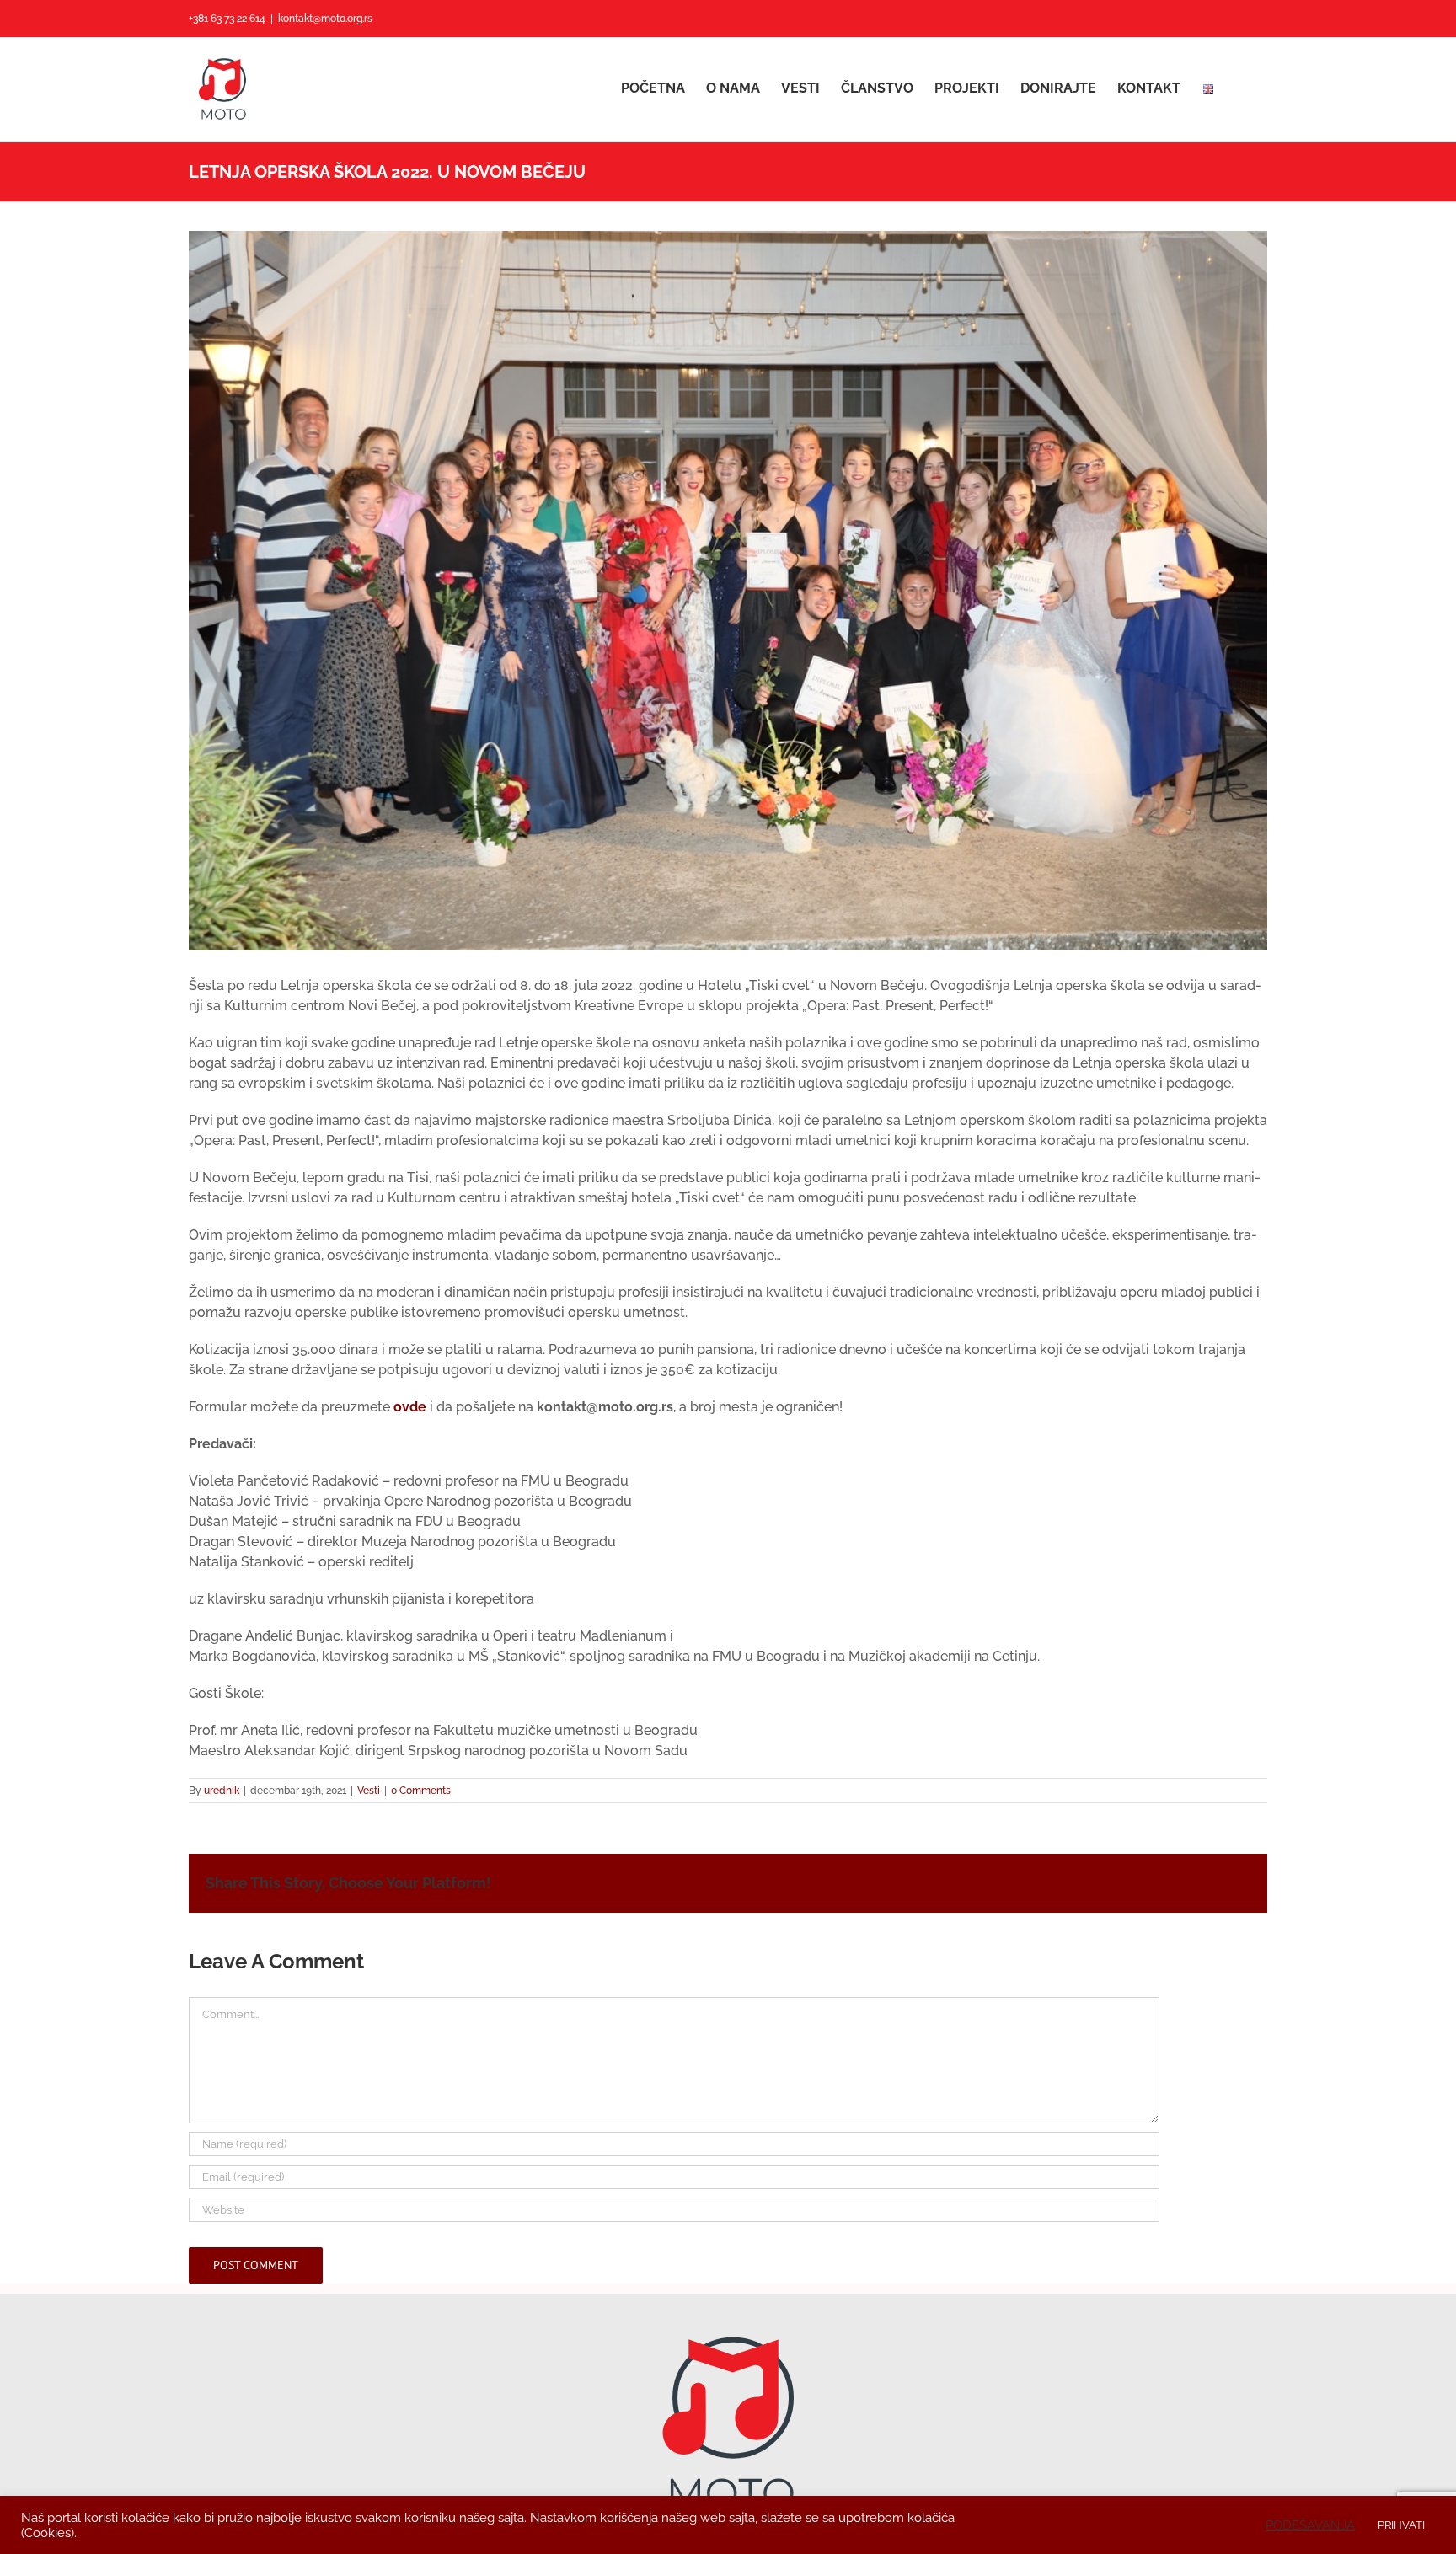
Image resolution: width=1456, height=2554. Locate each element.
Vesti (369, 1791)
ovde (410, 1407)
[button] (1241, 88)
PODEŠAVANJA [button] (1310, 2525)
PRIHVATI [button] (1401, 2525)
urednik (222, 1791)
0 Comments (421, 1791)
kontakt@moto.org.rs (325, 19)
